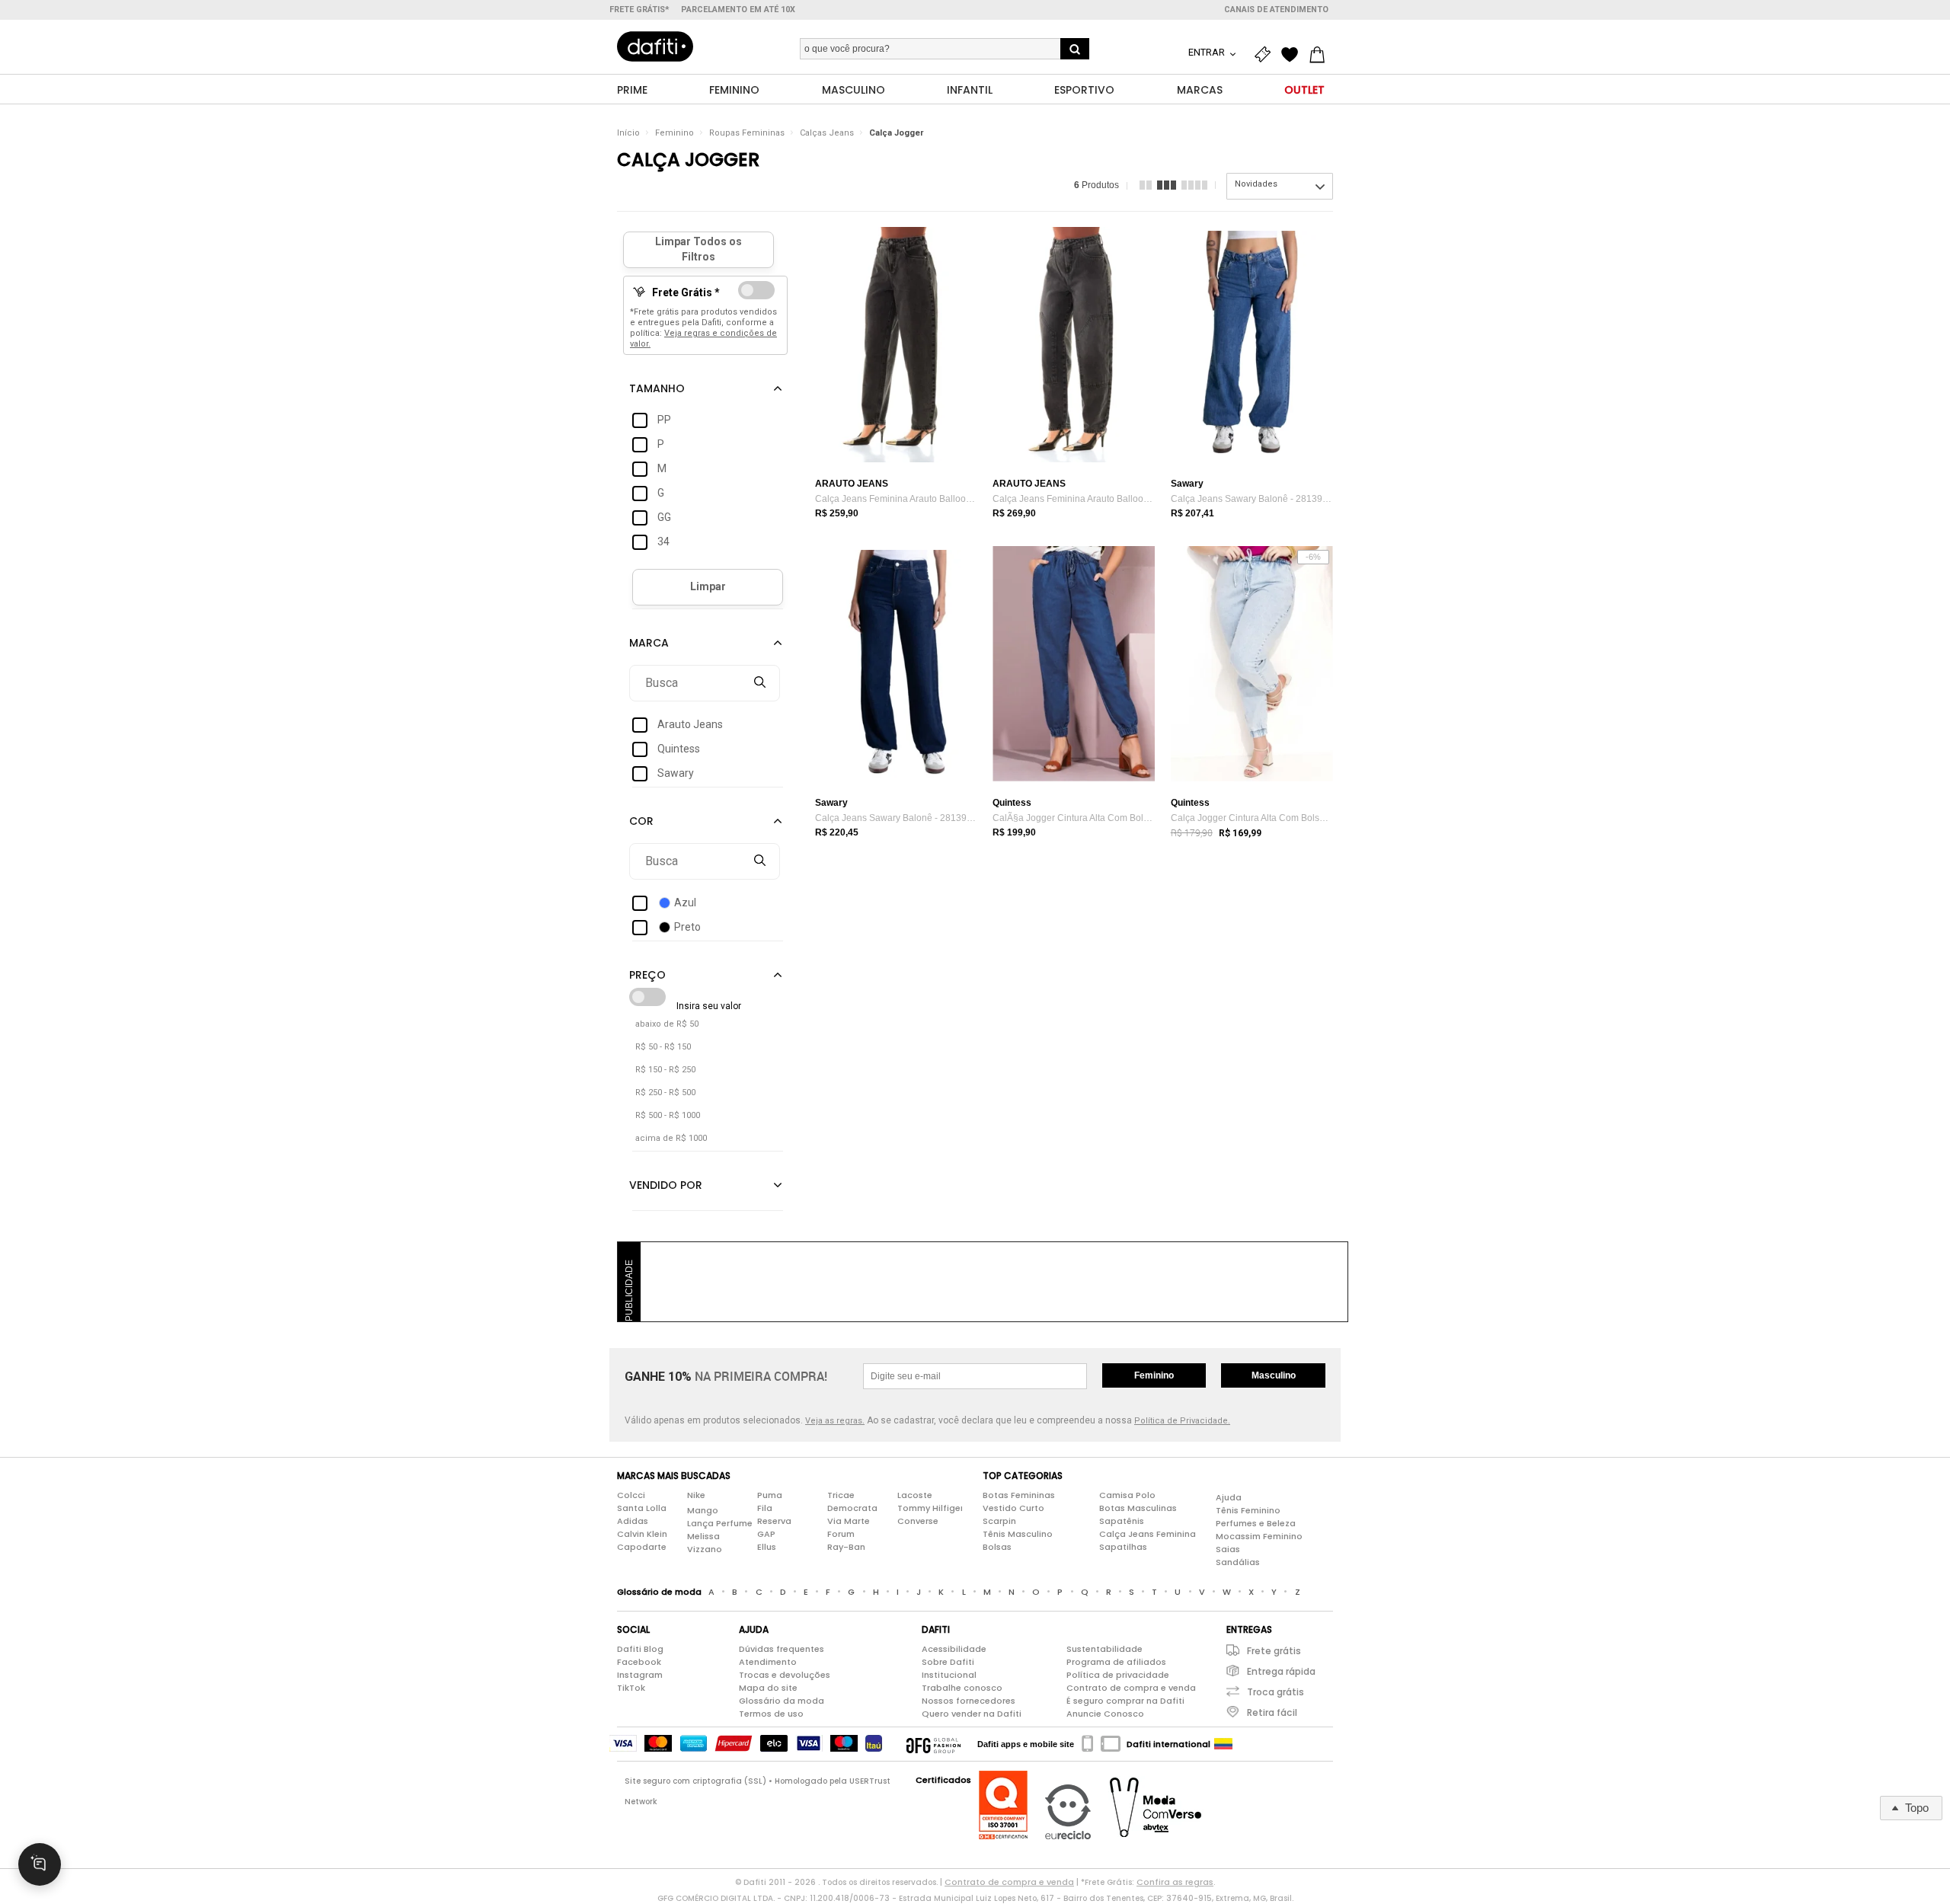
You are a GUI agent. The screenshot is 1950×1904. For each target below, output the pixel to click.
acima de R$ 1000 (671, 1138)
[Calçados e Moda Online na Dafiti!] (655, 46)
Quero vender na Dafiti (972, 1714)
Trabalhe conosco (962, 1688)
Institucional (949, 1675)
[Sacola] (1321, 55)
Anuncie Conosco (1105, 1714)
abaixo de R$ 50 (667, 1024)
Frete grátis (1274, 1651)
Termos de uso (771, 1714)
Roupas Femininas (747, 133)
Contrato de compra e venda (1131, 1688)
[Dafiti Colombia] (1223, 1744)
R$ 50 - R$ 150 (663, 1047)
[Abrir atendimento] (40, 1864)
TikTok (631, 1688)
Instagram (640, 1675)
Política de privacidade (1118, 1675)
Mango (703, 1510)
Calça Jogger (896, 133)
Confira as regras (1175, 1882)
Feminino (675, 133)
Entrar (1208, 52)
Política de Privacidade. (1182, 1421)
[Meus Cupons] (1266, 55)
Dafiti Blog (640, 1649)
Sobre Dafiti (948, 1662)
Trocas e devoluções (785, 1675)
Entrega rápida (1281, 1671)
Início (628, 133)
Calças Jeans (827, 133)
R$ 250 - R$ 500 (665, 1093)
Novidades (1256, 184)
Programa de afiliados (1116, 1662)
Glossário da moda (782, 1701)
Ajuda (1229, 1497)
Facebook (639, 1662)
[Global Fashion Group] (933, 1744)
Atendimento (768, 1662)
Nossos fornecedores (969, 1701)
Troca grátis (1275, 1692)
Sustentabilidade (1104, 1649)
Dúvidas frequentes (782, 1649)
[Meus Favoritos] (1293, 55)
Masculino (1274, 1375)
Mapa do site (768, 1688)
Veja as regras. (835, 1421)
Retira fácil (1272, 1712)
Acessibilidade (954, 1649)
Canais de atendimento (1276, 10)
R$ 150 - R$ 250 (665, 1070)
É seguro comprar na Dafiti (1125, 1701)
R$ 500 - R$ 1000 (668, 1115)
